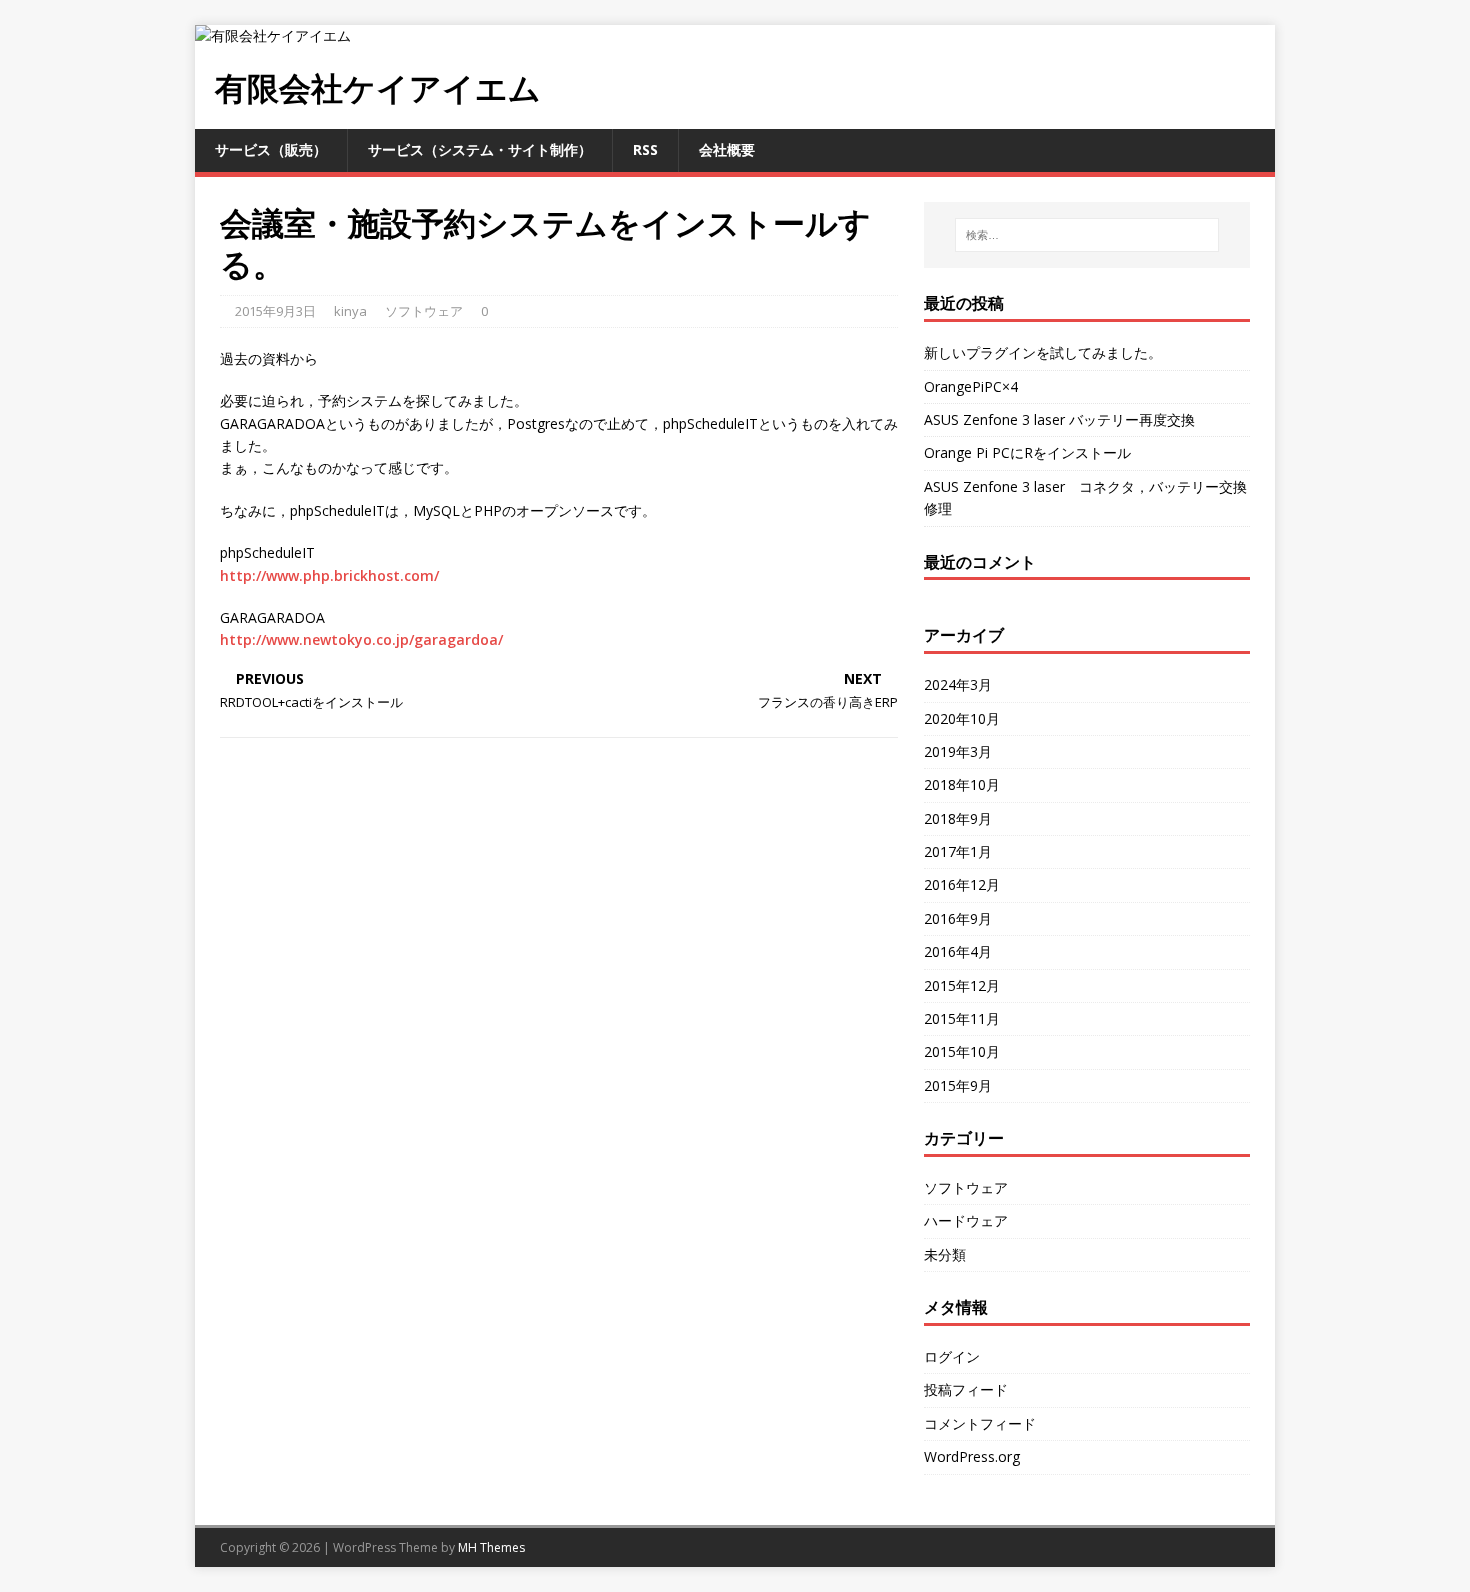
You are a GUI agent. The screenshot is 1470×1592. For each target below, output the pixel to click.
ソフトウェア (424, 311)
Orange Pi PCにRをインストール (1027, 452)
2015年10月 (962, 1051)
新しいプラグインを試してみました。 (1043, 352)
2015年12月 (962, 985)
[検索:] (1087, 235)
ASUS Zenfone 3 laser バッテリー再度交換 (1059, 419)
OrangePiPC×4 (971, 386)
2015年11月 (962, 1018)
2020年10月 (962, 718)
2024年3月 (958, 684)
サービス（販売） (271, 149)
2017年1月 (958, 851)
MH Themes (491, 1547)
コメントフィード (980, 1423)
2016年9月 (958, 918)
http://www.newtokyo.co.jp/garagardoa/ (361, 639)
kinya (350, 311)
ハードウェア (966, 1220)
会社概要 (727, 149)
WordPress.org (972, 1456)
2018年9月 (958, 818)
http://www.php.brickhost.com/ (329, 575)
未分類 (945, 1254)
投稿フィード (966, 1389)
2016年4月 (958, 951)
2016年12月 (962, 884)
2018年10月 (962, 784)
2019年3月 (958, 751)
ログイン (952, 1356)
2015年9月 (958, 1085)
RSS (645, 149)
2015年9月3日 (275, 311)
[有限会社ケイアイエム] (273, 35)
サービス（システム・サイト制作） (480, 149)
